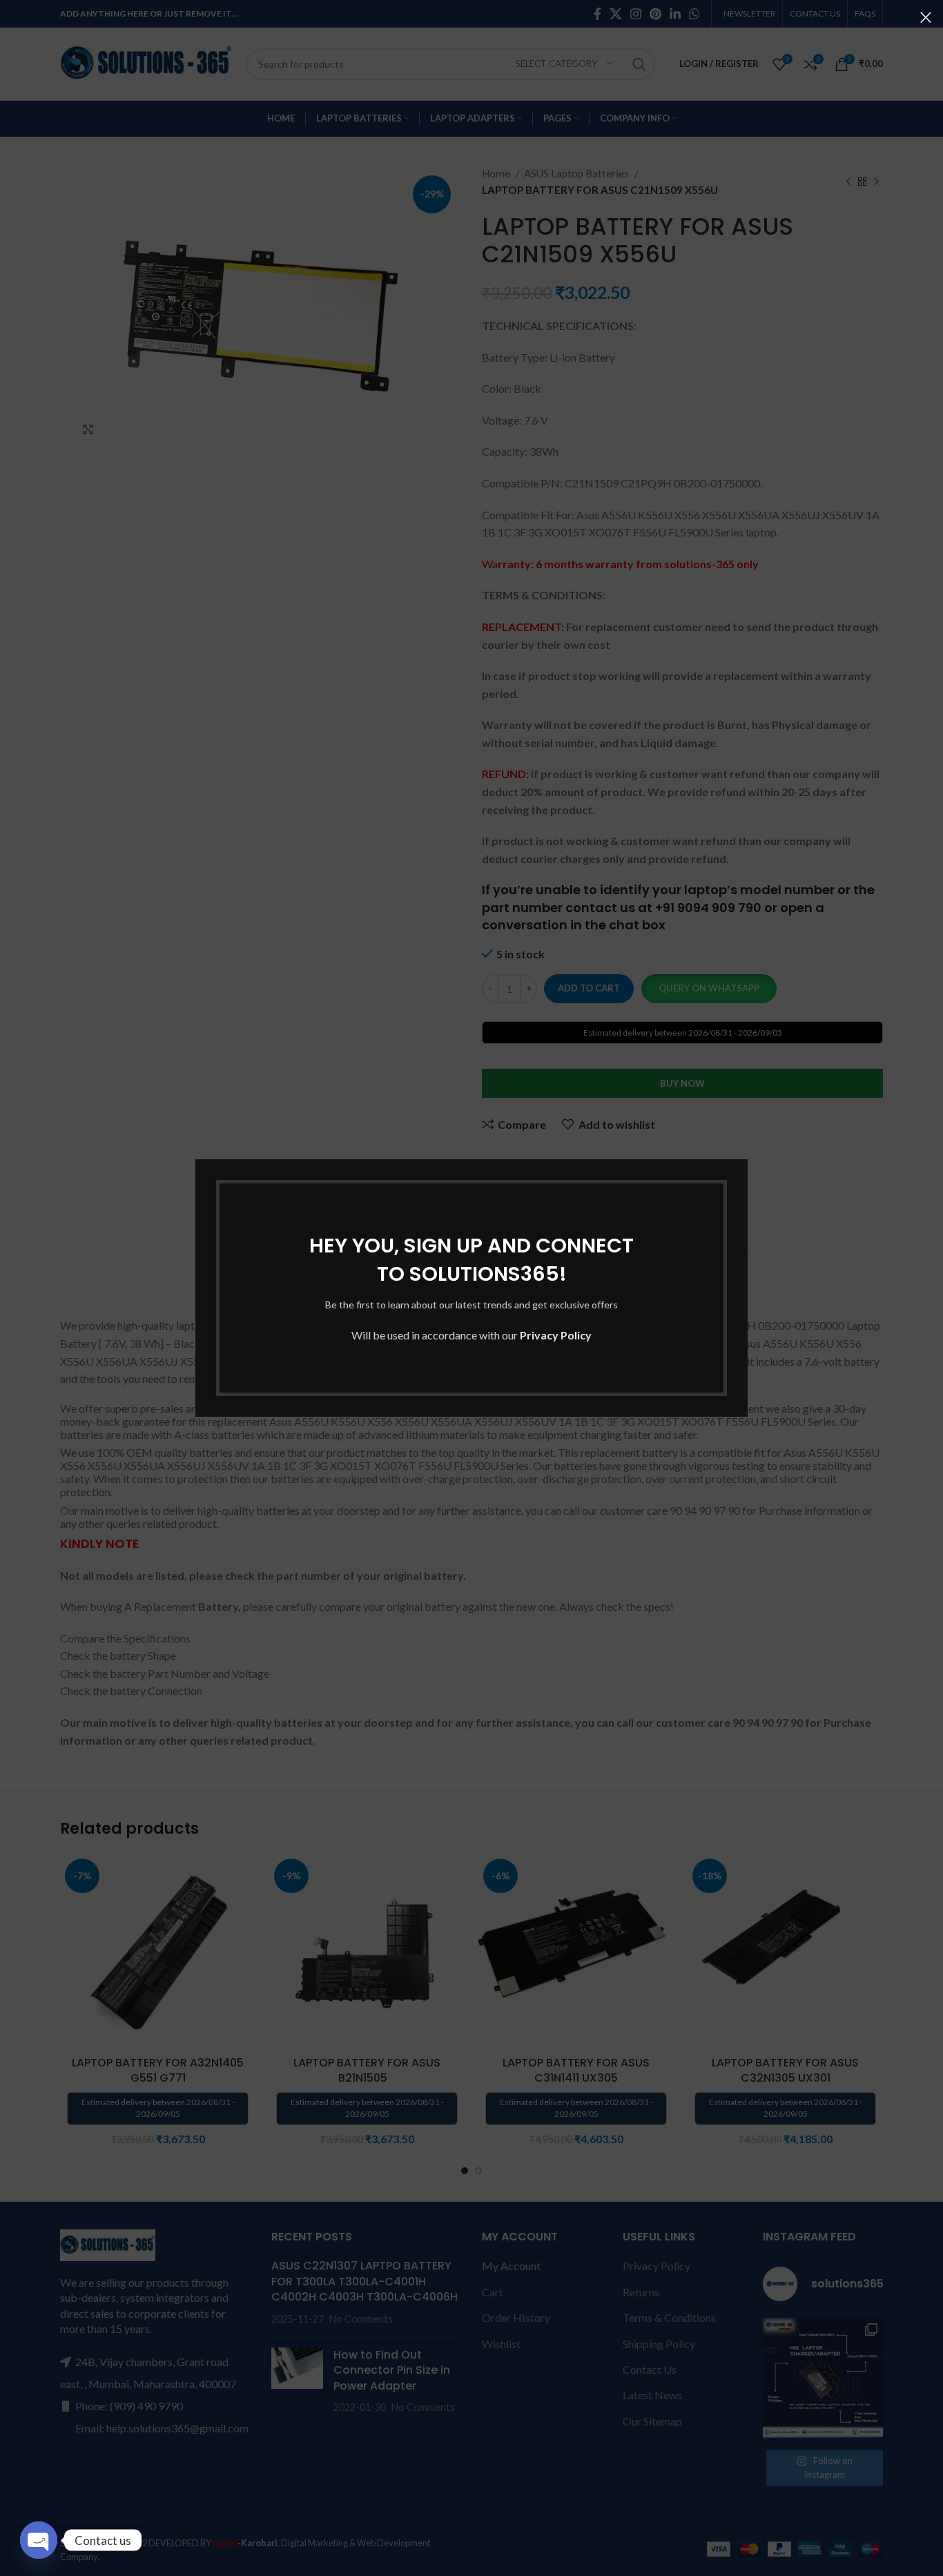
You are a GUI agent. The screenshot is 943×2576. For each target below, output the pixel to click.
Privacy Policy (556, 1335)
